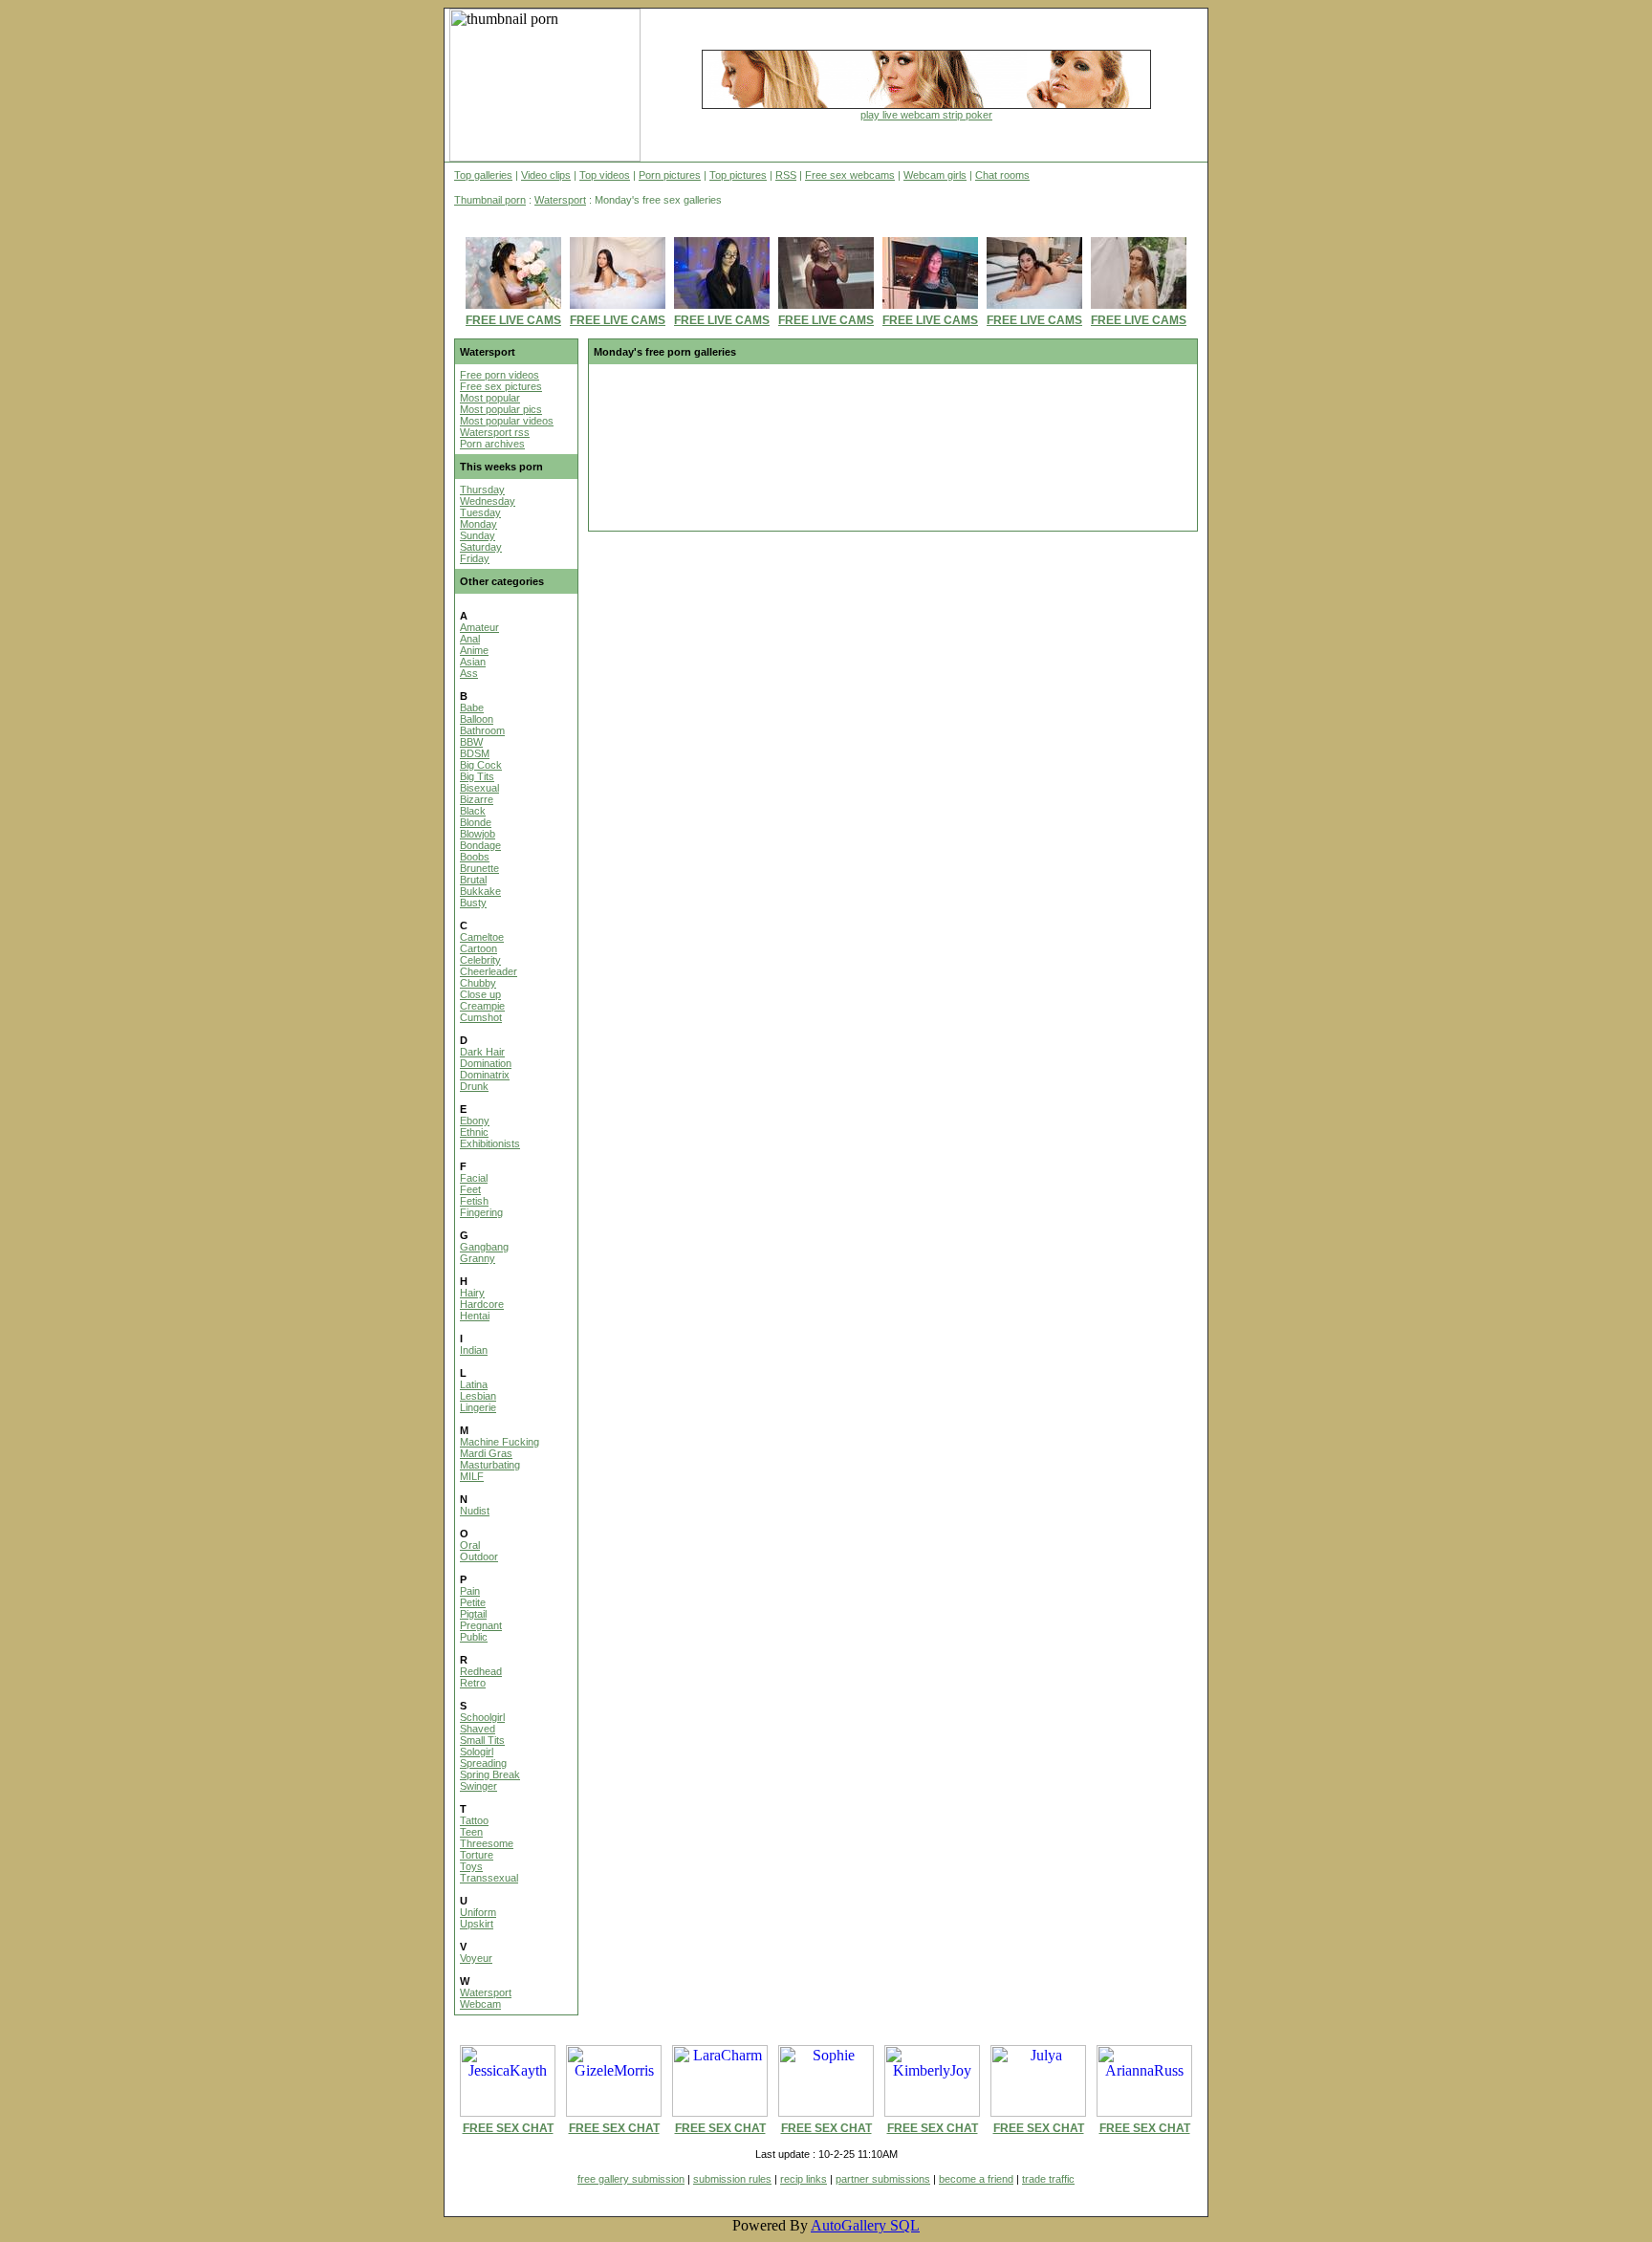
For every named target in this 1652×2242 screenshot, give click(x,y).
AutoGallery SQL (865, 2225)
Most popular (490, 398)
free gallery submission (631, 2179)
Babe (472, 707)
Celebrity (480, 960)
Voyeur (476, 1958)
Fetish (474, 1201)
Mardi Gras (486, 1453)
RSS (786, 175)
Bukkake (480, 891)
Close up (480, 994)
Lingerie (478, 1407)
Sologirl (477, 1752)
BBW (471, 742)
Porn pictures (670, 175)
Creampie (482, 1006)
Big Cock (481, 765)
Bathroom (482, 730)
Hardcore (482, 1304)
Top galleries (483, 175)
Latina (474, 1384)
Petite (473, 1602)
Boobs (475, 857)
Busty (473, 903)
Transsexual (489, 1878)
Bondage (480, 845)
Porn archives (492, 444)
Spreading (483, 1763)
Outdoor (479, 1556)
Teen (471, 1832)
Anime (474, 650)
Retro (473, 1683)
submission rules (732, 2179)
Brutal (473, 880)
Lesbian (478, 1396)
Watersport (560, 200)
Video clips (546, 175)
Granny (478, 1258)
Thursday (482, 490)
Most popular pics (501, 409)
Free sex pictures (501, 386)
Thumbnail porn (490, 200)
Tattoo (474, 1820)
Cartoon (478, 948)
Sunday (478, 535)
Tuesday (480, 512)
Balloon (477, 719)
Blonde (476, 822)
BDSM (475, 753)
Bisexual (479, 788)
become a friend (976, 2179)
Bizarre (477, 799)
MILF (472, 1476)
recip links (804, 2179)
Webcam (480, 2004)
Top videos (605, 175)
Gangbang (484, 1247)
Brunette (479, 868)
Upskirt (477, 1924)
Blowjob (478, 834)
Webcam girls (935, 175)
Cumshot (481, 1017)
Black (473, 811)
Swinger (478, 1786)
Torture (477, 1855)
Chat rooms (1002, 175)
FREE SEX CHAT (508, 2128)
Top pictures (738, 175)
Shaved (478, 1729)
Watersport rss (495, 432)
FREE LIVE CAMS (513, 320)
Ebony (475, 1121)
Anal (470, 639)
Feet (470, 1189)
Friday (475, 558)
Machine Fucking (500, 1442)
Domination (486, 1063)
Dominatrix (485, 1075)
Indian (474, 1350)
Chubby (478, 983)
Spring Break (490, 1774)
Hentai (475, 1316)
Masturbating (490, 1465)
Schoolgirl (482, 1717)
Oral (470, 1545)
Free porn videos (500, 375)
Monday (478, 524)
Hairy (472, 1293)
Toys (471, 1866)
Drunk (474, 1086)
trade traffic (1048, 2179)
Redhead (481, 1671)
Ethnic (474, 1132)
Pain (470, 1591)
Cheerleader (489, 971)
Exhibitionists (490, 1143)
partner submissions (883, 2179)
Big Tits (477, 776)
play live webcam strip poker (926, 115)
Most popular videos (507, 421)
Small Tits (482, 1740)
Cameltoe (482, 937)
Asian (473, 662)
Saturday (481, 547)
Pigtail (473, 1614)
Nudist (475, 1511)
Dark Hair (482, 1052)
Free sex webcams (850, 175)
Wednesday (488, 501)
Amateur (479, 627)
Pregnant (481, 1625)
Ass (469, 673)
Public (474, 1637)
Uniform (478, 1912)
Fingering (481, 1212)
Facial (474, 1178)
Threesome (487, 1843)
